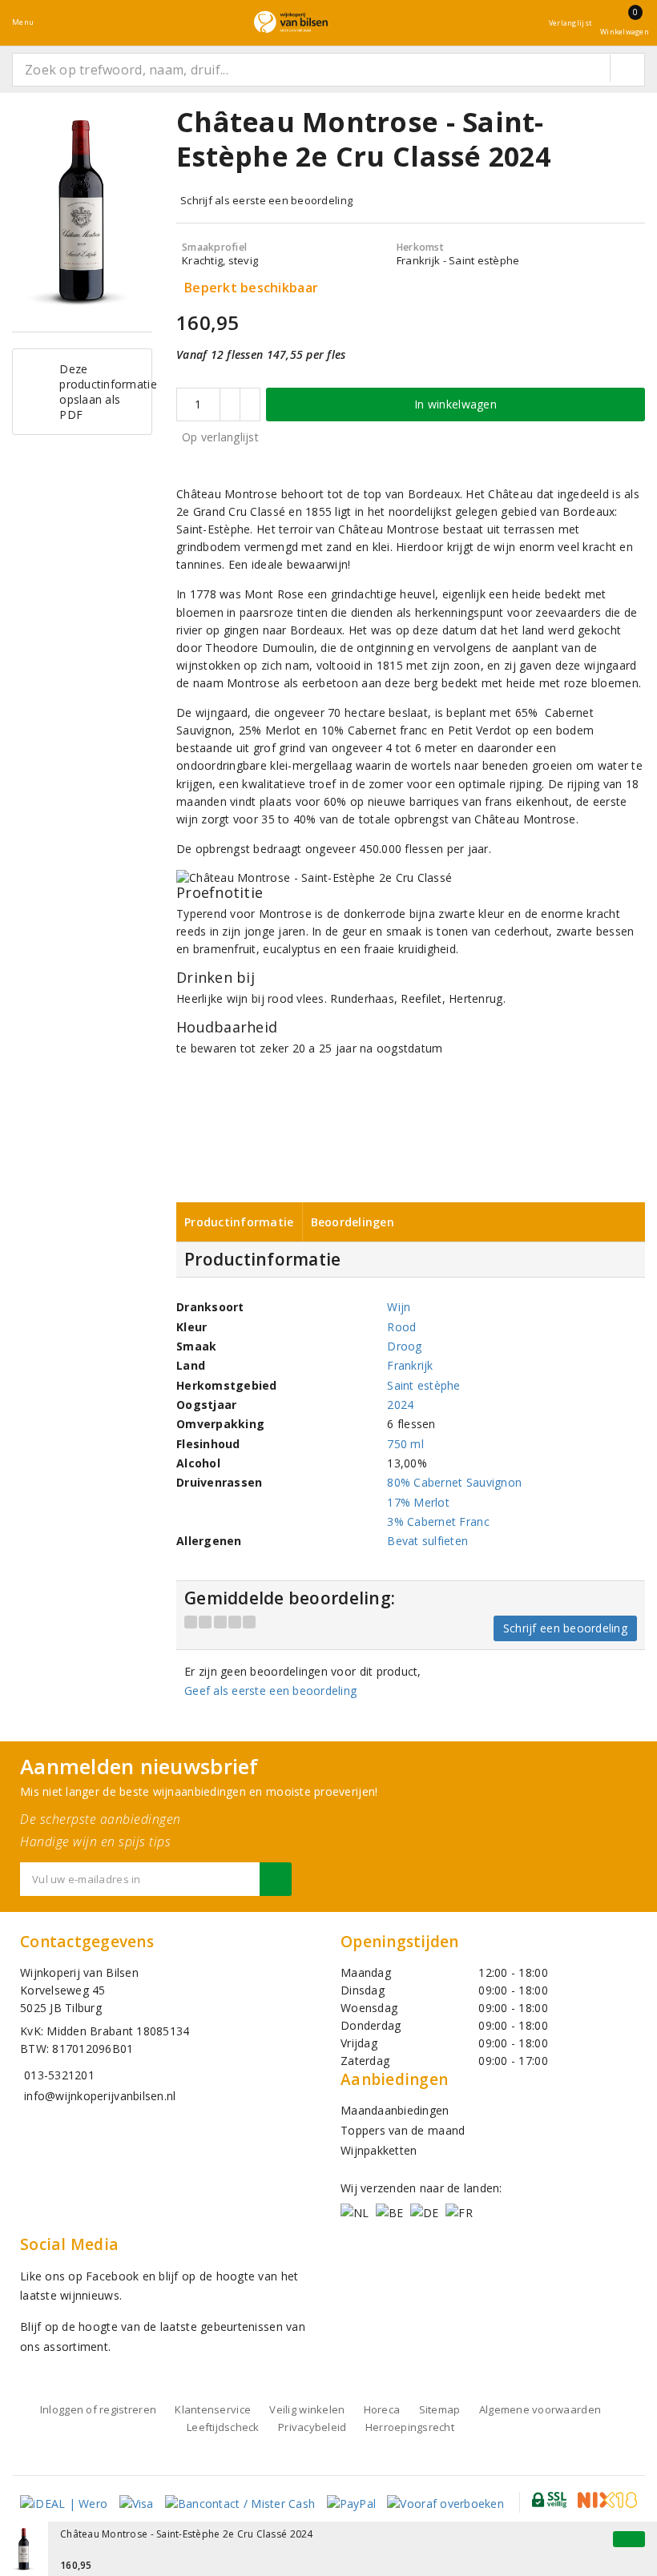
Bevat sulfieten (427, 1541)
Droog (404, 1346)
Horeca (382, 2409)
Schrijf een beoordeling (565, 1628)
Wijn (399, 1307)
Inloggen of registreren (98, 2409)
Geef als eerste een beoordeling (270, 1690)
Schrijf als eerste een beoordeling (266, 200)
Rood (401, 1327)
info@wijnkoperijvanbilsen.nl (100, 2096)
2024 (400, 1405)
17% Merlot (418, 1502)
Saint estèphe (423, 1385)
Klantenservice (213, 2409)
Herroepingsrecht (410, 2427)
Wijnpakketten (379, 2150)
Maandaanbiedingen (395, 2110)
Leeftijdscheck (223, 2427)
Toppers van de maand (403, 2130)
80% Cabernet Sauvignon (454, 1482)
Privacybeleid (312, 2427)
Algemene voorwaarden (540, 2409)
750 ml (405, 1444)
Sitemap (440, 2409)
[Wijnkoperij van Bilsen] (291, 22)
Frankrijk (410, 1365)
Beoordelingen (353, 1222)
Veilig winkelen (307, 2409)
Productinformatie (239, 1222)
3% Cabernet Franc (438, 1521)
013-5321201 (59, 2075)
